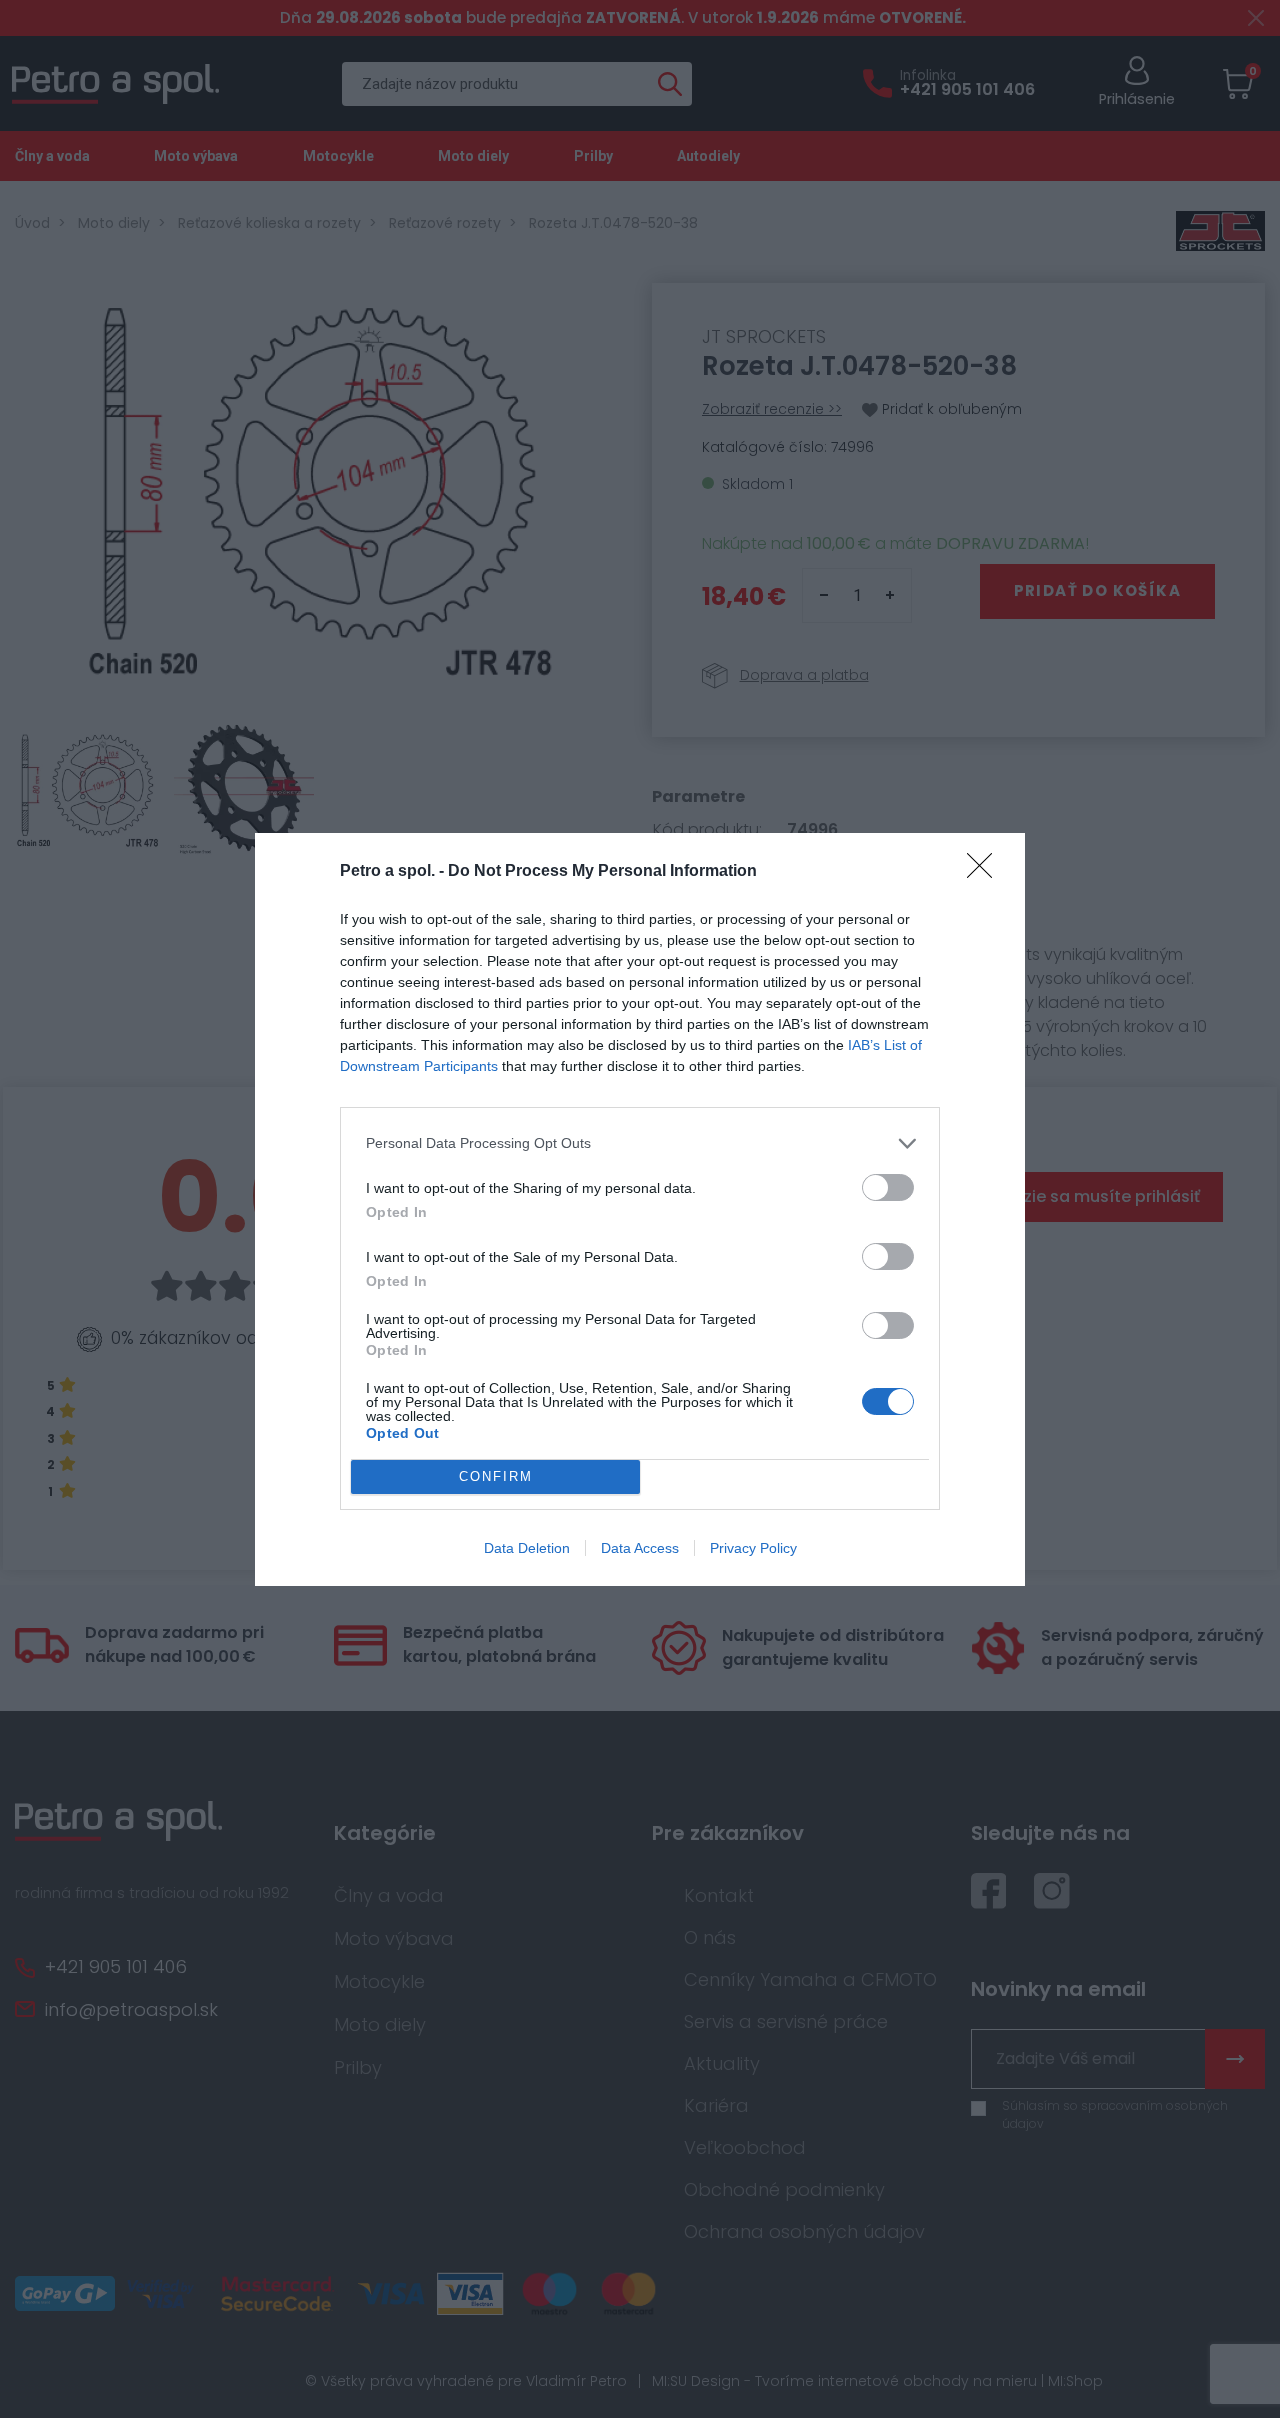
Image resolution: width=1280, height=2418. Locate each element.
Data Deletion (527, 1548)
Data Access (640, 1548)
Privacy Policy (753, 1548)
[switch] (888, 1187)
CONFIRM (496, 1476)
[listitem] (640, 1143)
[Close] (986, 872)
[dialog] (640, 1209)
